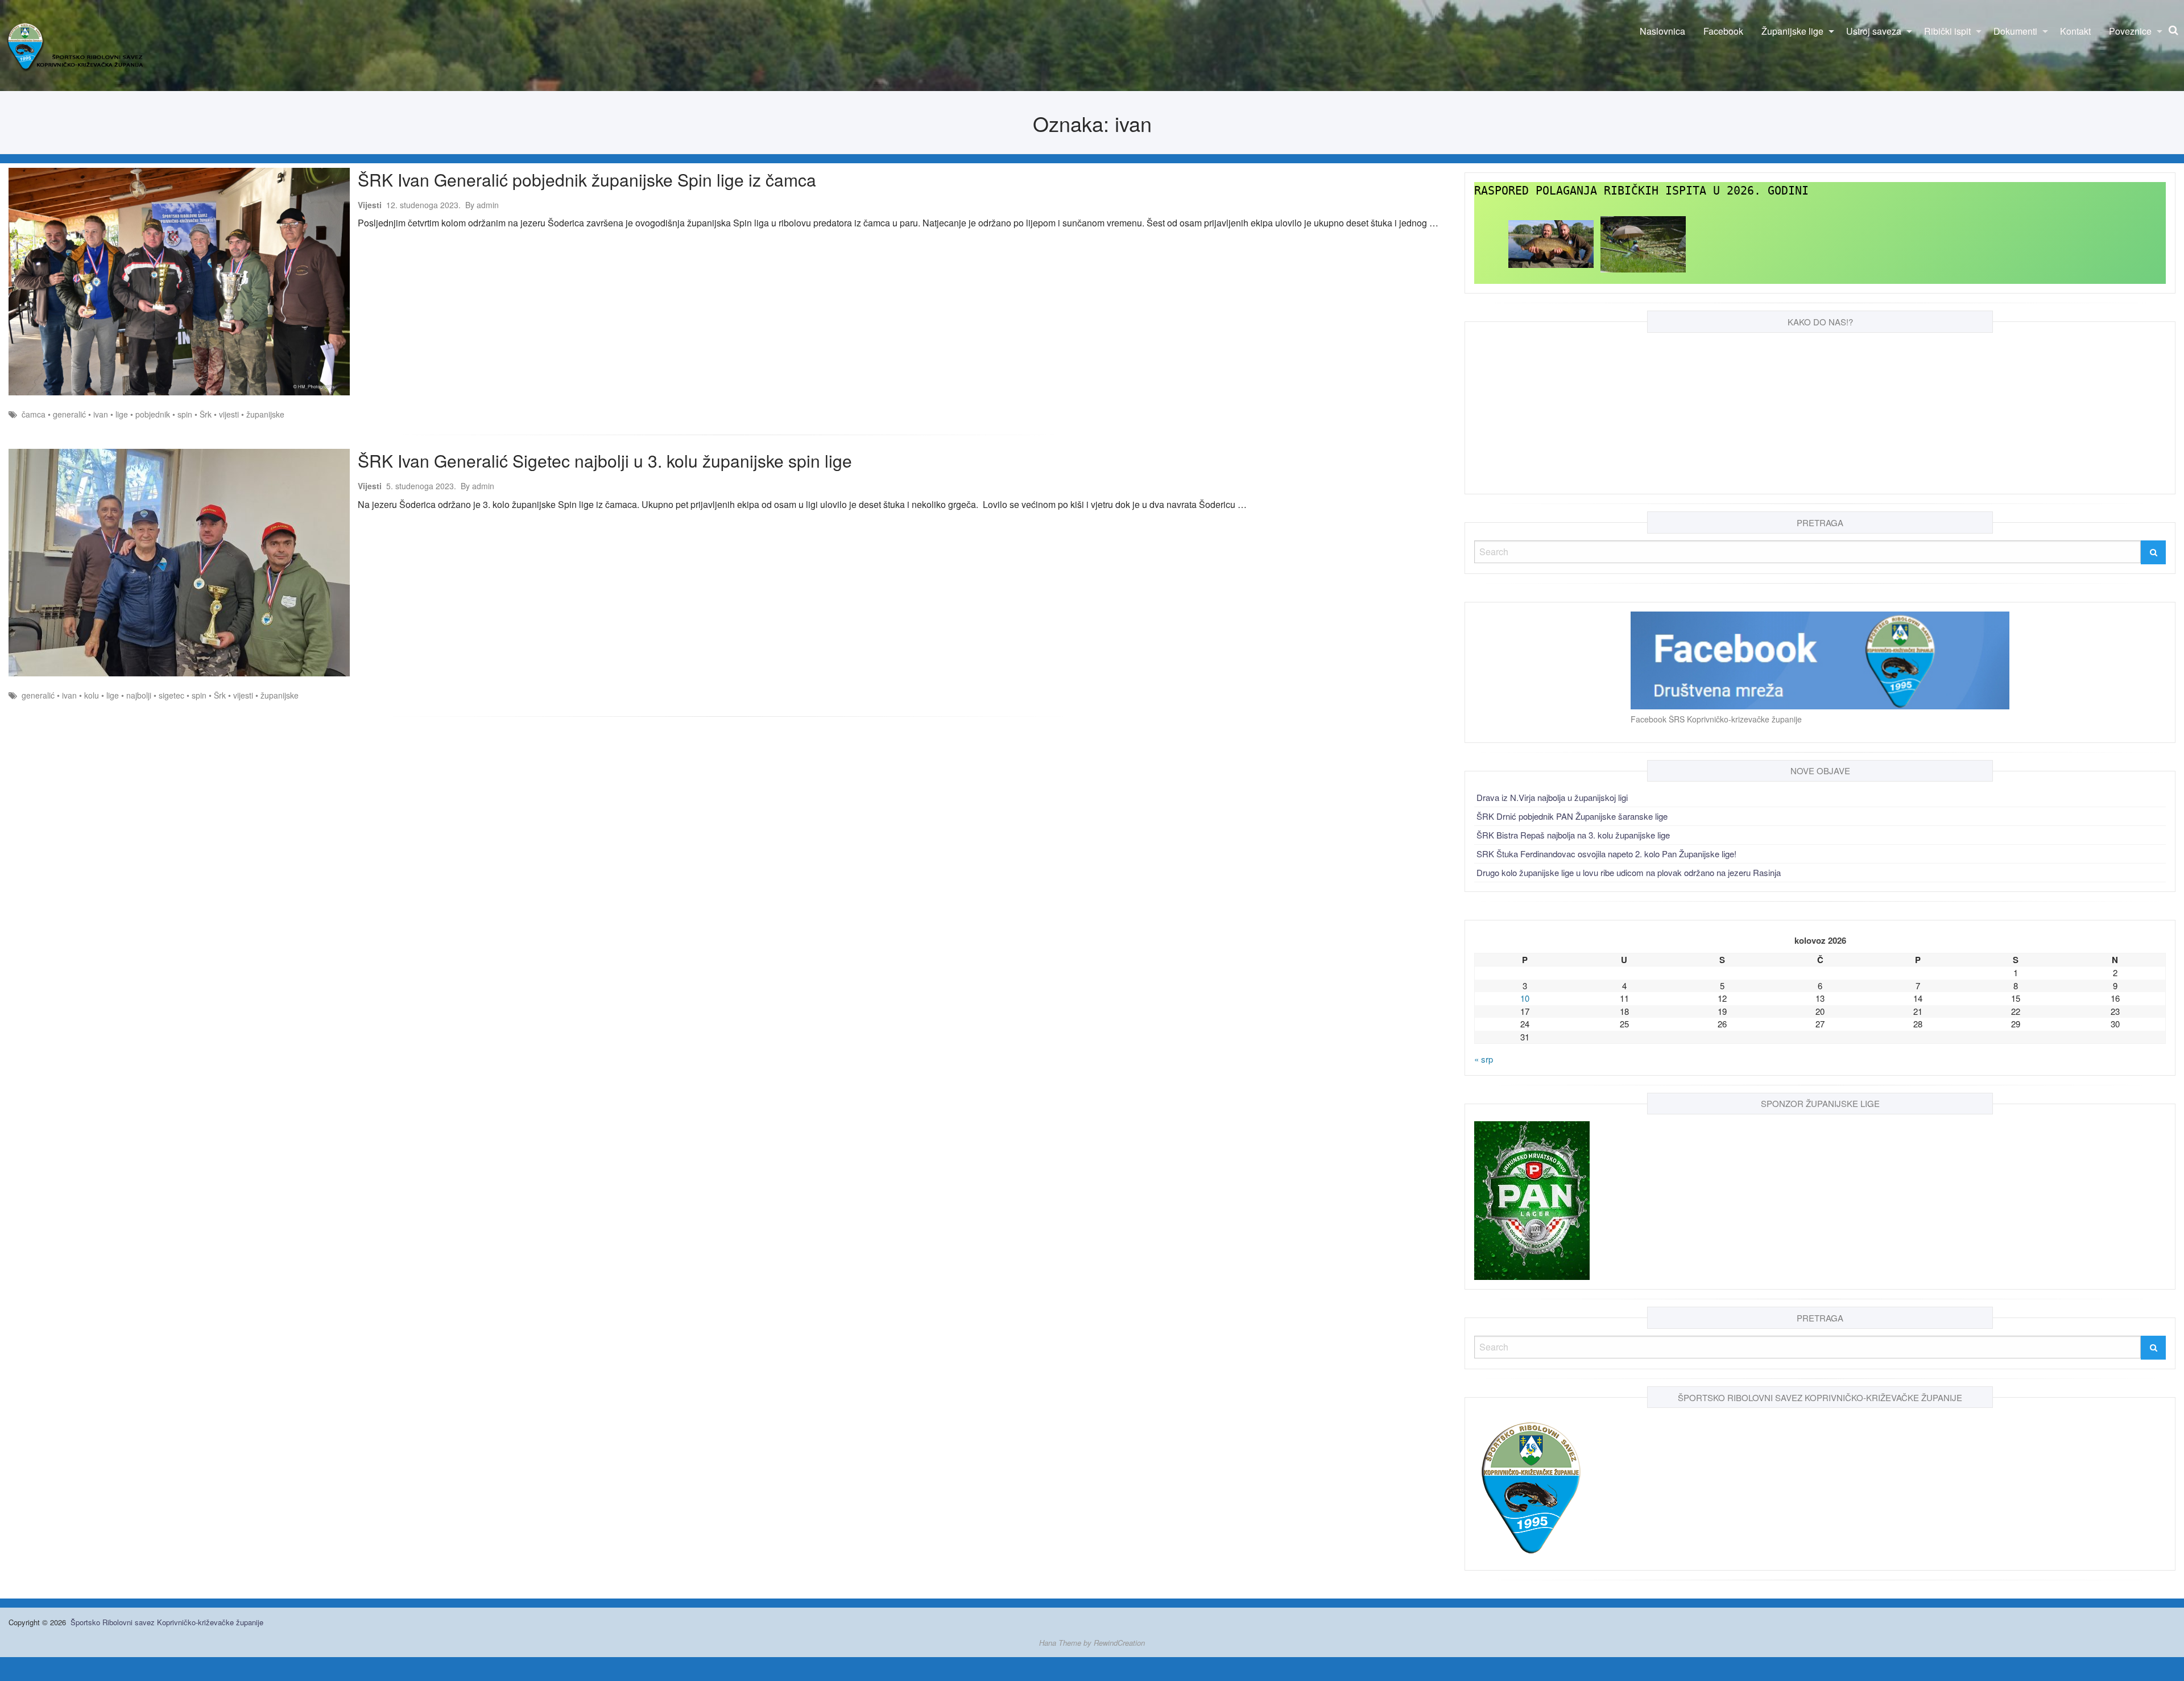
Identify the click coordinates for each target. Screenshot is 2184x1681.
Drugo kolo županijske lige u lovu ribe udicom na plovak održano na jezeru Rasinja (1629, 872)
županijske (265, 414)
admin (482, 205)
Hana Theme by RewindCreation (1092, 1643)
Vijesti (370, 205)
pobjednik (153, 414)
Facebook (1723, 31)
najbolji (139, 695)
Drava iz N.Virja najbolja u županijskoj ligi (1552, 797)
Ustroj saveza (1874, 31)
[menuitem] (1662, 31)
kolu (92, 695)
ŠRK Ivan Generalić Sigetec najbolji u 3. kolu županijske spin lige (605, 460)
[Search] (2153, 552)
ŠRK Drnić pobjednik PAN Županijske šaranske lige (1572, 816)
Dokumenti (2015, 31)
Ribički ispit (1947, 31)
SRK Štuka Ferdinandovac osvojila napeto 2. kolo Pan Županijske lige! (1606, 854)
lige (122, 414)
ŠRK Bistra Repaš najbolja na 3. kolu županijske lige (1573, 835)
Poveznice (2130, 31)
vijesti (229, 414)
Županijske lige (1792, 31)
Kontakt (2075, 31)
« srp (1484, 1059)
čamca (34, 414)
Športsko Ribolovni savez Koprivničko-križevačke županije (167, 1622)
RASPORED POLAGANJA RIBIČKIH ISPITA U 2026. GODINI (1641, 191)
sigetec (171, 695)
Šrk (206, 414)
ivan (101, 414)
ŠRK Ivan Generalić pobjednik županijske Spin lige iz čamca (587, 179)
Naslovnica (1662, 31)
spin (185, 414)
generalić (69, 414)
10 (1525, 998)
